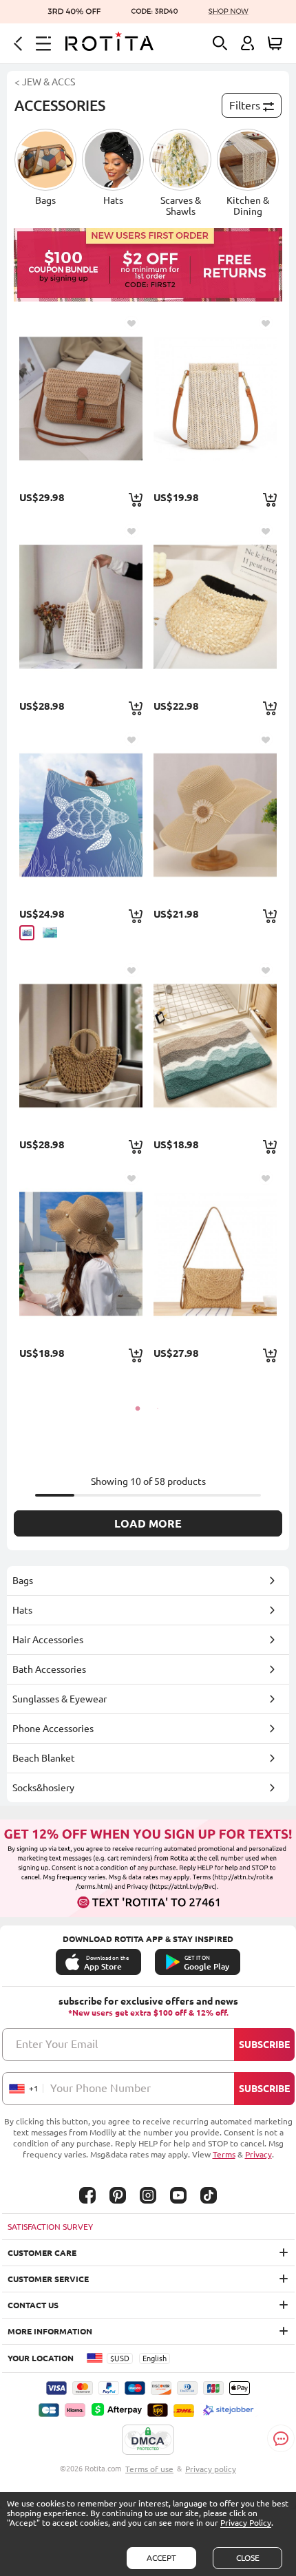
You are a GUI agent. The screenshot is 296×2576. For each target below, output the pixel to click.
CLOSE (248, 2558)
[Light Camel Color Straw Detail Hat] (215, 606)
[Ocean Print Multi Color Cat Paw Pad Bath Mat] (215, 1045)
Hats (22, 1610)
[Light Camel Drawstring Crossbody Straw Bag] (81, 1045)
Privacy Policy (246, 2523)
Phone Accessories (53, 1729)
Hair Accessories (48, 1640)
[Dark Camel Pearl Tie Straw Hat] (81, 1253)
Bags (23, 1581)
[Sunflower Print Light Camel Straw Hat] (215, 815)
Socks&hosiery (43, 1788)
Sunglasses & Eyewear (60, 1699)
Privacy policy (211, 2469)
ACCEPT (161, 2558)
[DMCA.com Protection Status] (148, 2440)
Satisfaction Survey (50, 2227)
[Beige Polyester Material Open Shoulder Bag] (81, 606)
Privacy (258, 2154)
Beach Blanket (44, 1758)
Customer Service (48, 2279)
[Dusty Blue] (27, 933)
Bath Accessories (49, 1669)
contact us (33, 2305)
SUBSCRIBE (264, 2045)
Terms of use (149, 2469)
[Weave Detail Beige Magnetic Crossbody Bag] (215, 398)
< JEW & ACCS (45, 82)
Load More (148, 1523)
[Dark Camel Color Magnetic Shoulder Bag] (215, 1253)
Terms (224, 2154)
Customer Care (42, 2253)
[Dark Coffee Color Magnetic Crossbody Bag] (81, 398)
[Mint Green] (50, 932)
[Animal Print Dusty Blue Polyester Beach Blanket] (81, 815)
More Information (50, 2331)
